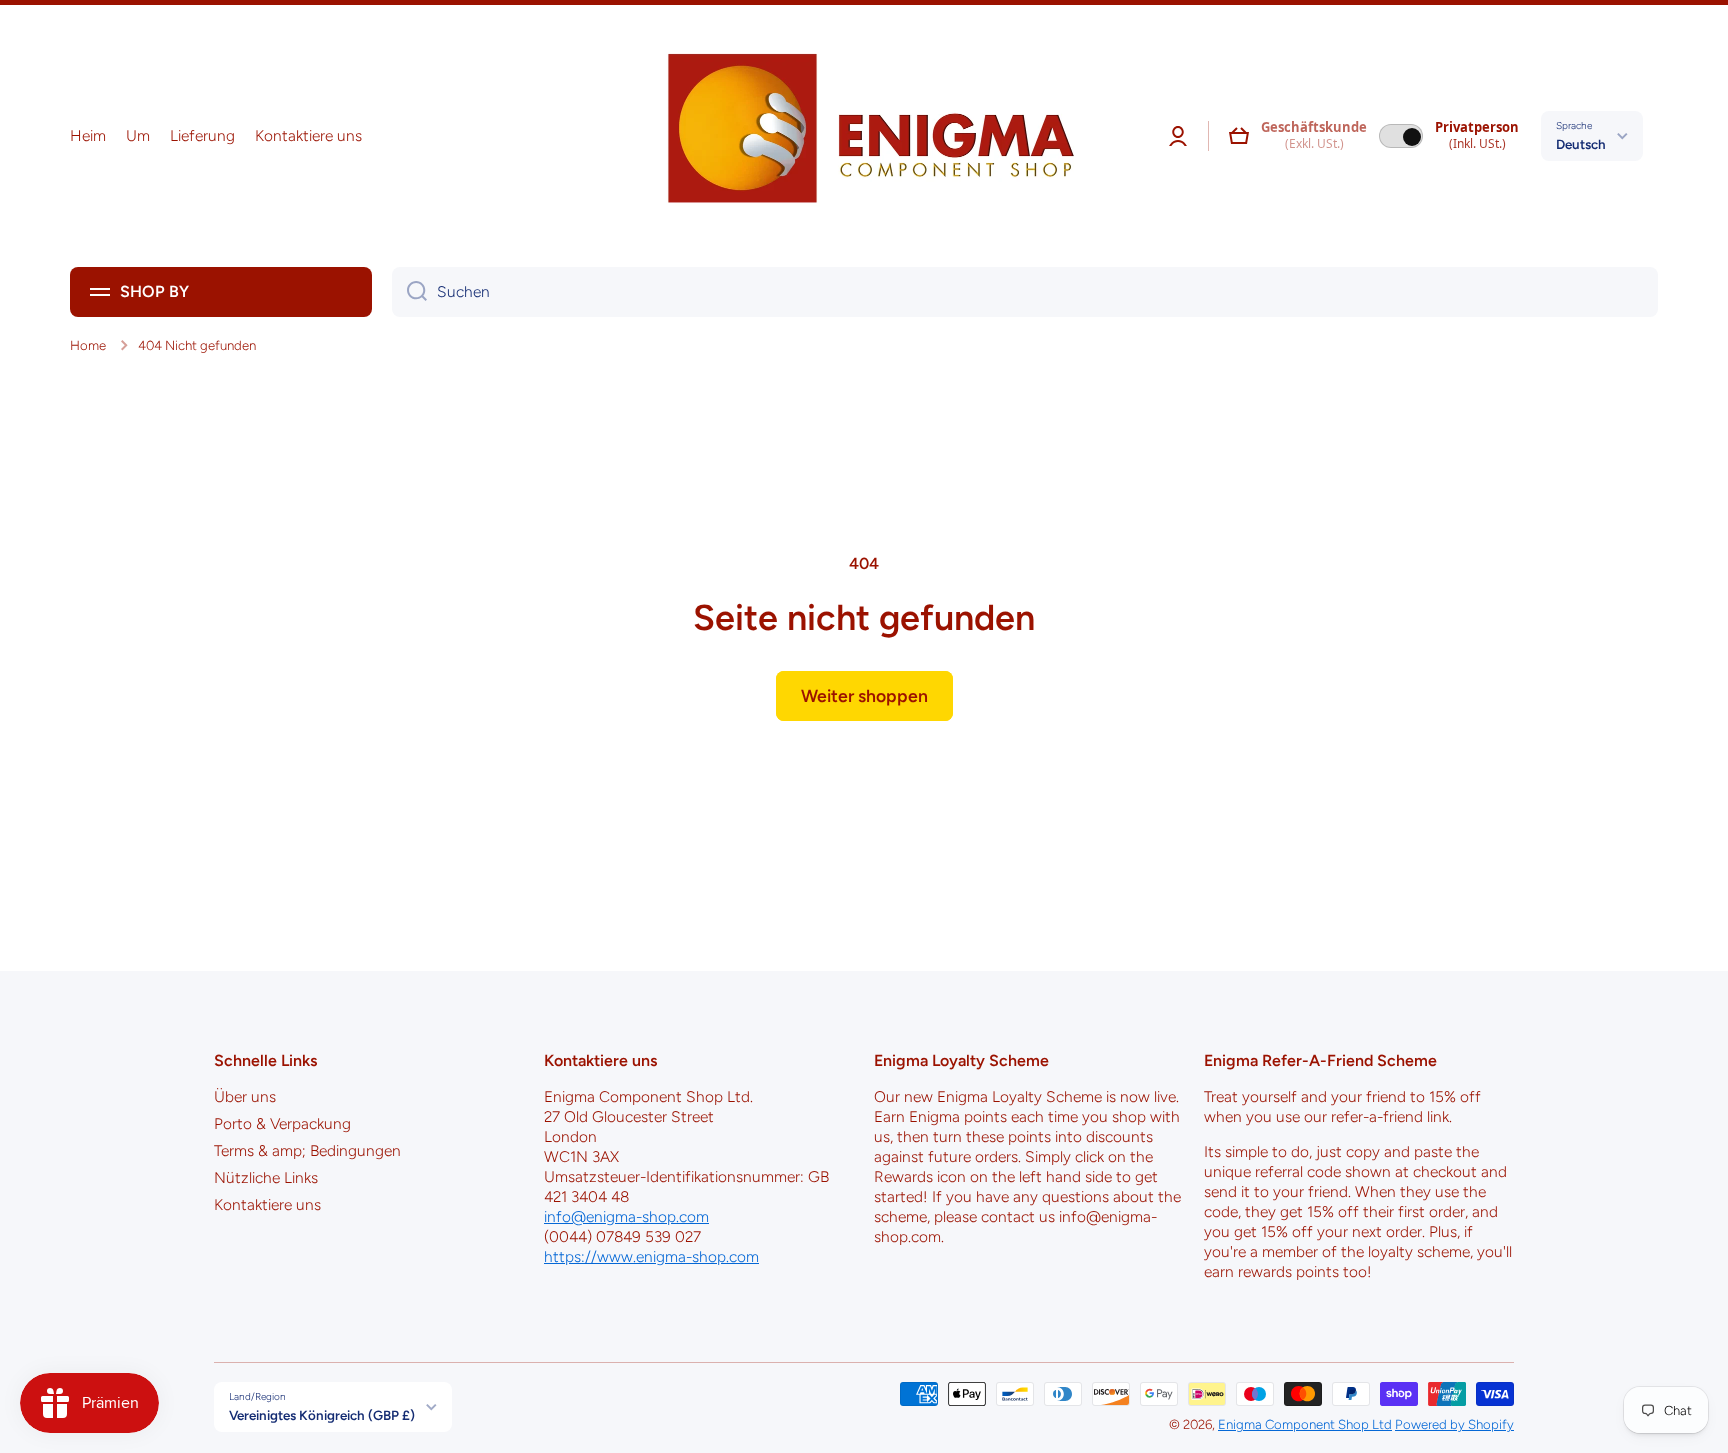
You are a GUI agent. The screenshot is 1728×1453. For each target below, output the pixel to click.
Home (88, 345)
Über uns (245, 1096)
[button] (1239, 136)
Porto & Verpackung (282, 1123)
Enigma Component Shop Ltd (1305, 1424)
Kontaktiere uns (267, 1204)
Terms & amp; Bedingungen (307, 1150)
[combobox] (1025, 292)
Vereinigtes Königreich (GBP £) (322, 1415)
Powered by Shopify (1454, 1424)
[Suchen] (409, 292)
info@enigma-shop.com (626, 1216)
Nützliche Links (266, 1177)
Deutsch (1581, 144)
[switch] (1401, 136)
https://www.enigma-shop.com (651, 1256)
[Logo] (864, 136)
